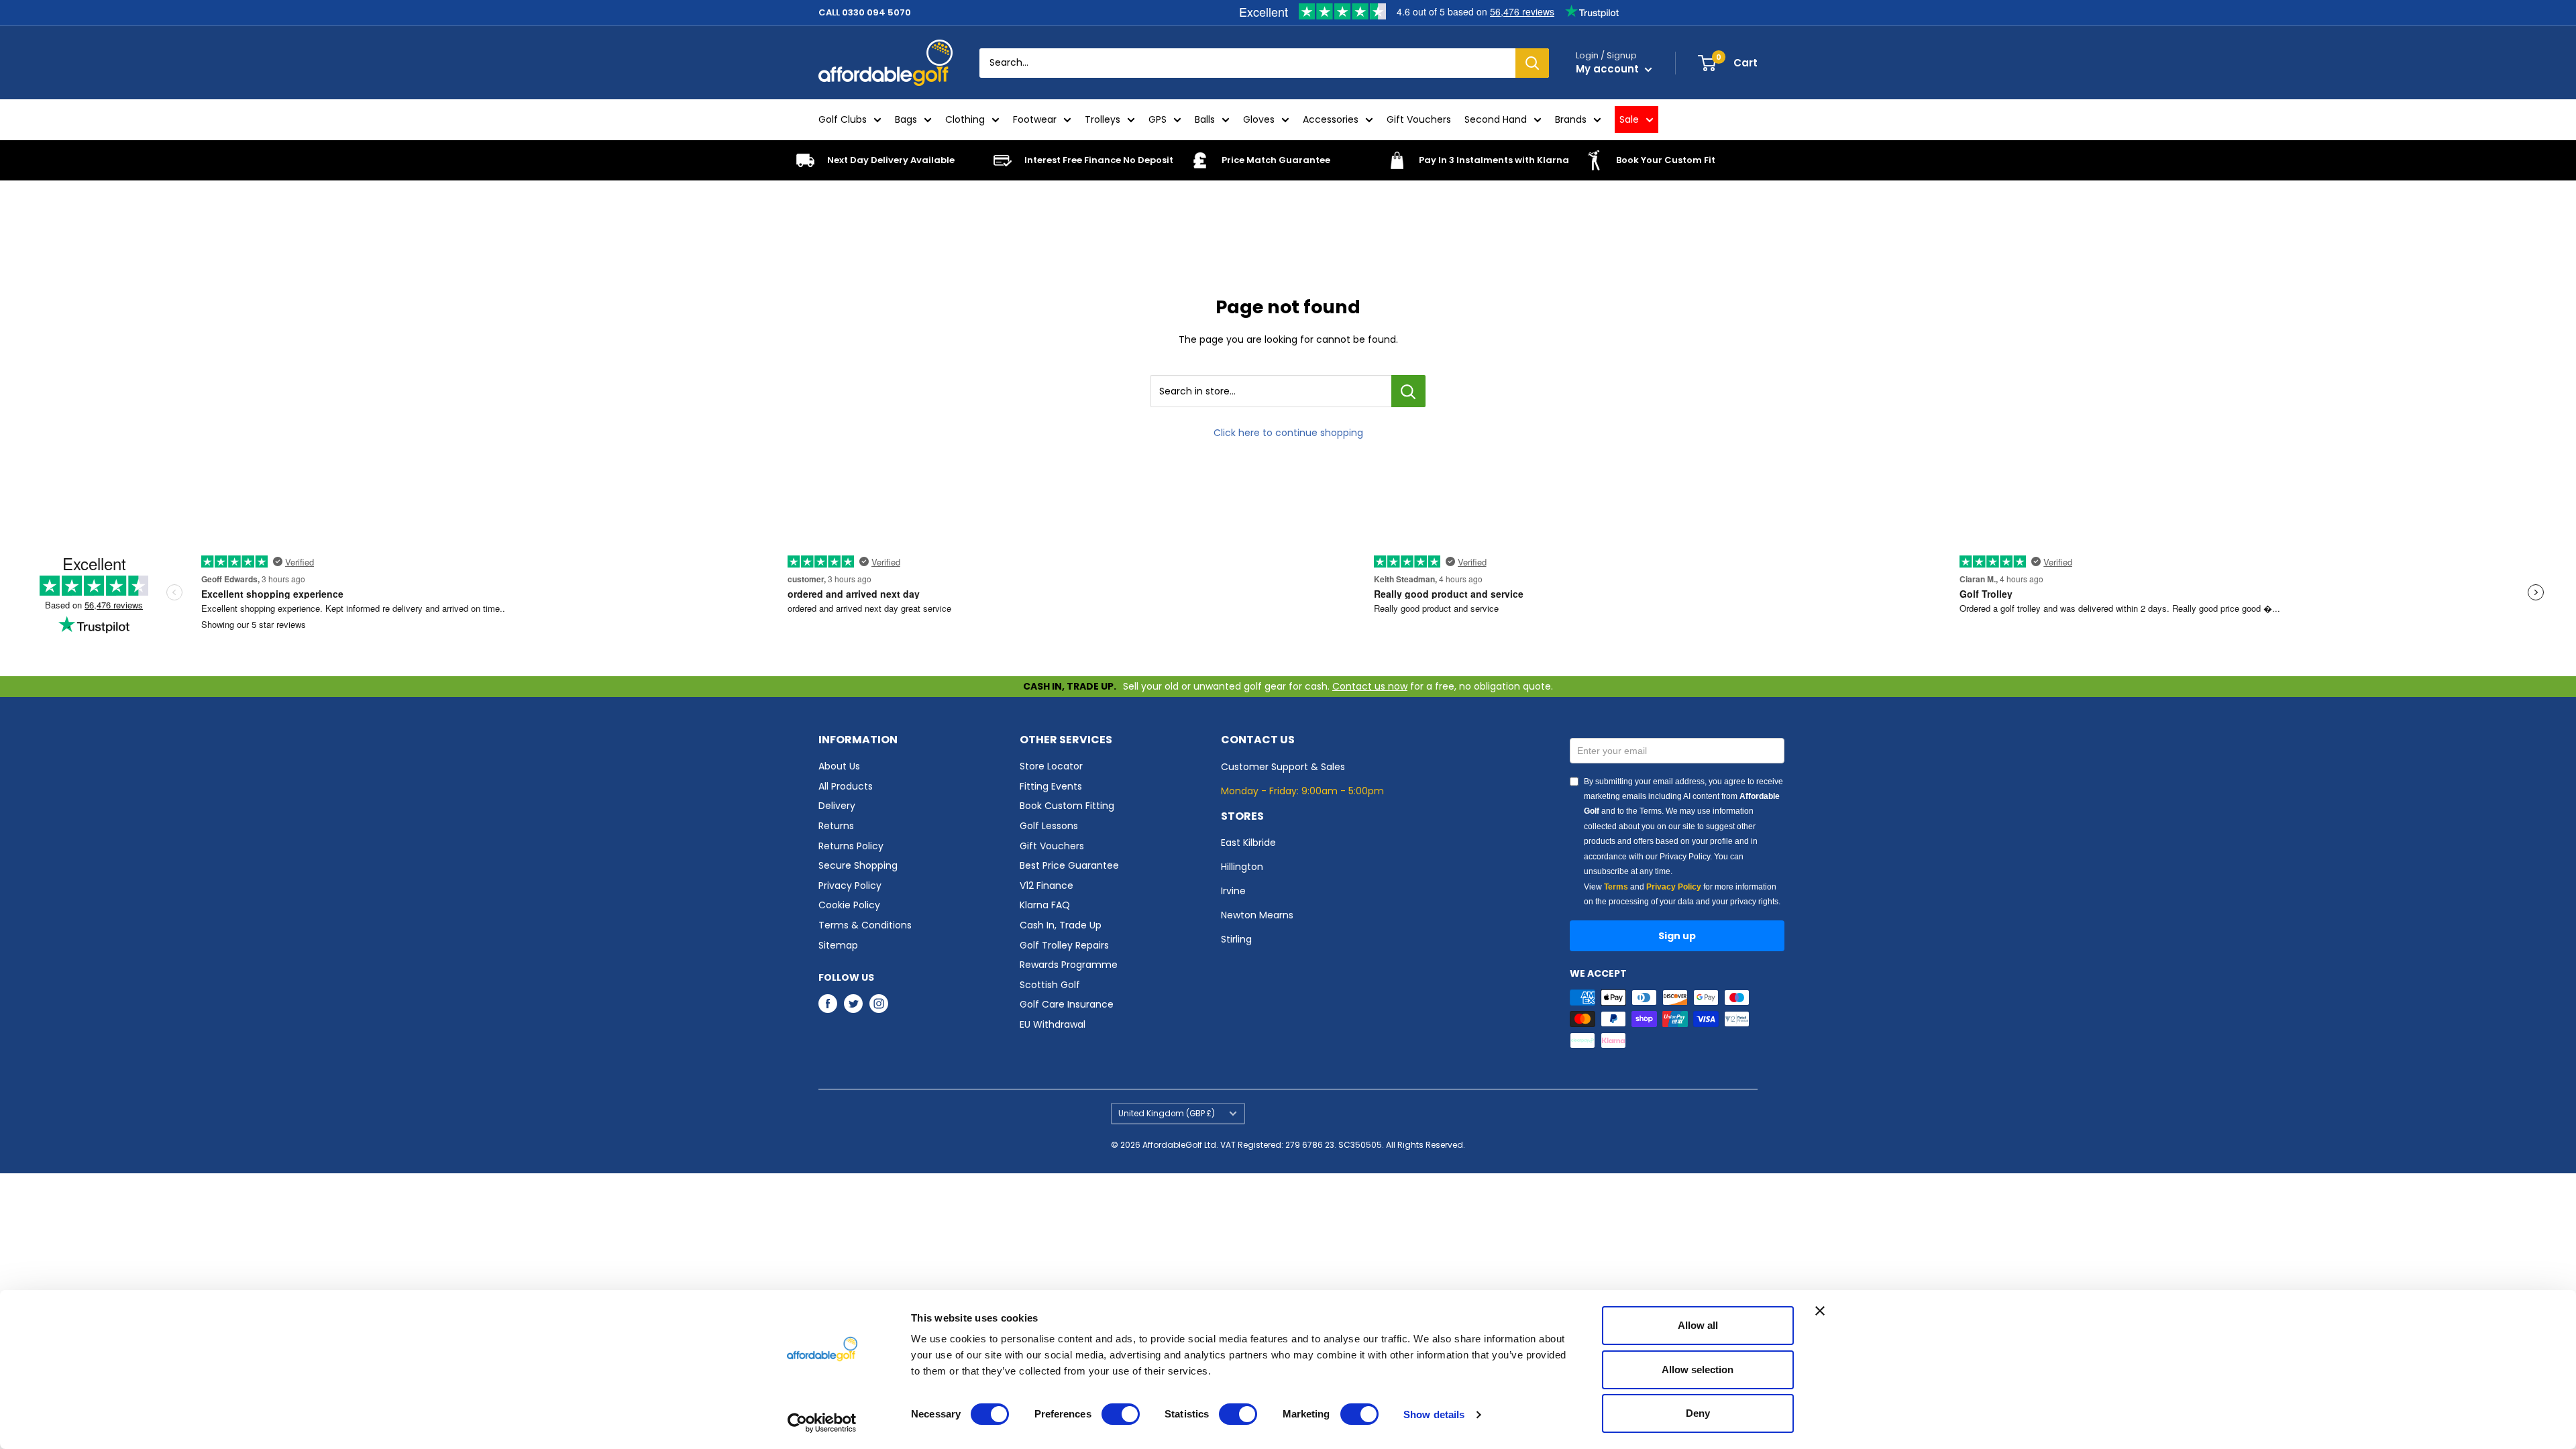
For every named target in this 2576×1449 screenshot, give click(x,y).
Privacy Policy (850, 885)
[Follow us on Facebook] (828, 1004)
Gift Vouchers (1419, 119)
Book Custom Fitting (1067, 806)
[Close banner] (1820, 1311)
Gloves (1259, 119)
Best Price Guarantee (1069, 865)
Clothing (965, 119)
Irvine (1233, 891)
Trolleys (1103, 119)
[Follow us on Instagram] (879, 1004)
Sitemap (838, 945)
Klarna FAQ (1045, 905)
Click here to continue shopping (1288, 433)
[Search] (1532, 63)
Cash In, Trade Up (1061, 925)
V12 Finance (1046, 885)
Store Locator (1051, 766)
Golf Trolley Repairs (1064, 945)
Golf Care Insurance (1067, 1004)
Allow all (1698, 1325)
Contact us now (1370, 686)
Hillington (1242, 867)
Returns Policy (851, 846)
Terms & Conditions (865, 925)
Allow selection (1698, 1370)
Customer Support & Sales (1283, 767)
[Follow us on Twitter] (853, 1004)
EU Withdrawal (1053, 1024)
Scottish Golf (1050, 985)
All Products (846, 786)
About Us (839, 766)
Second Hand (1496, 119)
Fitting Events (1051, 786)
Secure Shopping (858, 865)
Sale (1629, 119)
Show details (1434, 1414)
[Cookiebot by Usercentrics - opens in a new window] (822, 1423)
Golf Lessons (1049, 826)
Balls (1205, 119)
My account (1609, 69)
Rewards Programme (1069, 965)
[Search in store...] (1408, 391)
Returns (836, 826)
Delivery (837, 806)
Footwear (1035, 119)
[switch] (1121, 1414)
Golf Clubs (843, 119)
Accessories (1331, 119)
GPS (1158, 119)
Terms (1616, 887)
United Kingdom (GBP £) (1167, 1114)
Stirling (1236, 939)
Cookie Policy (849, 905)
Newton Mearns (1257, 915)
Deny (1698, 1413)
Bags (906, 119)
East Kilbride (1248, 843)
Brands (1571, 119)
